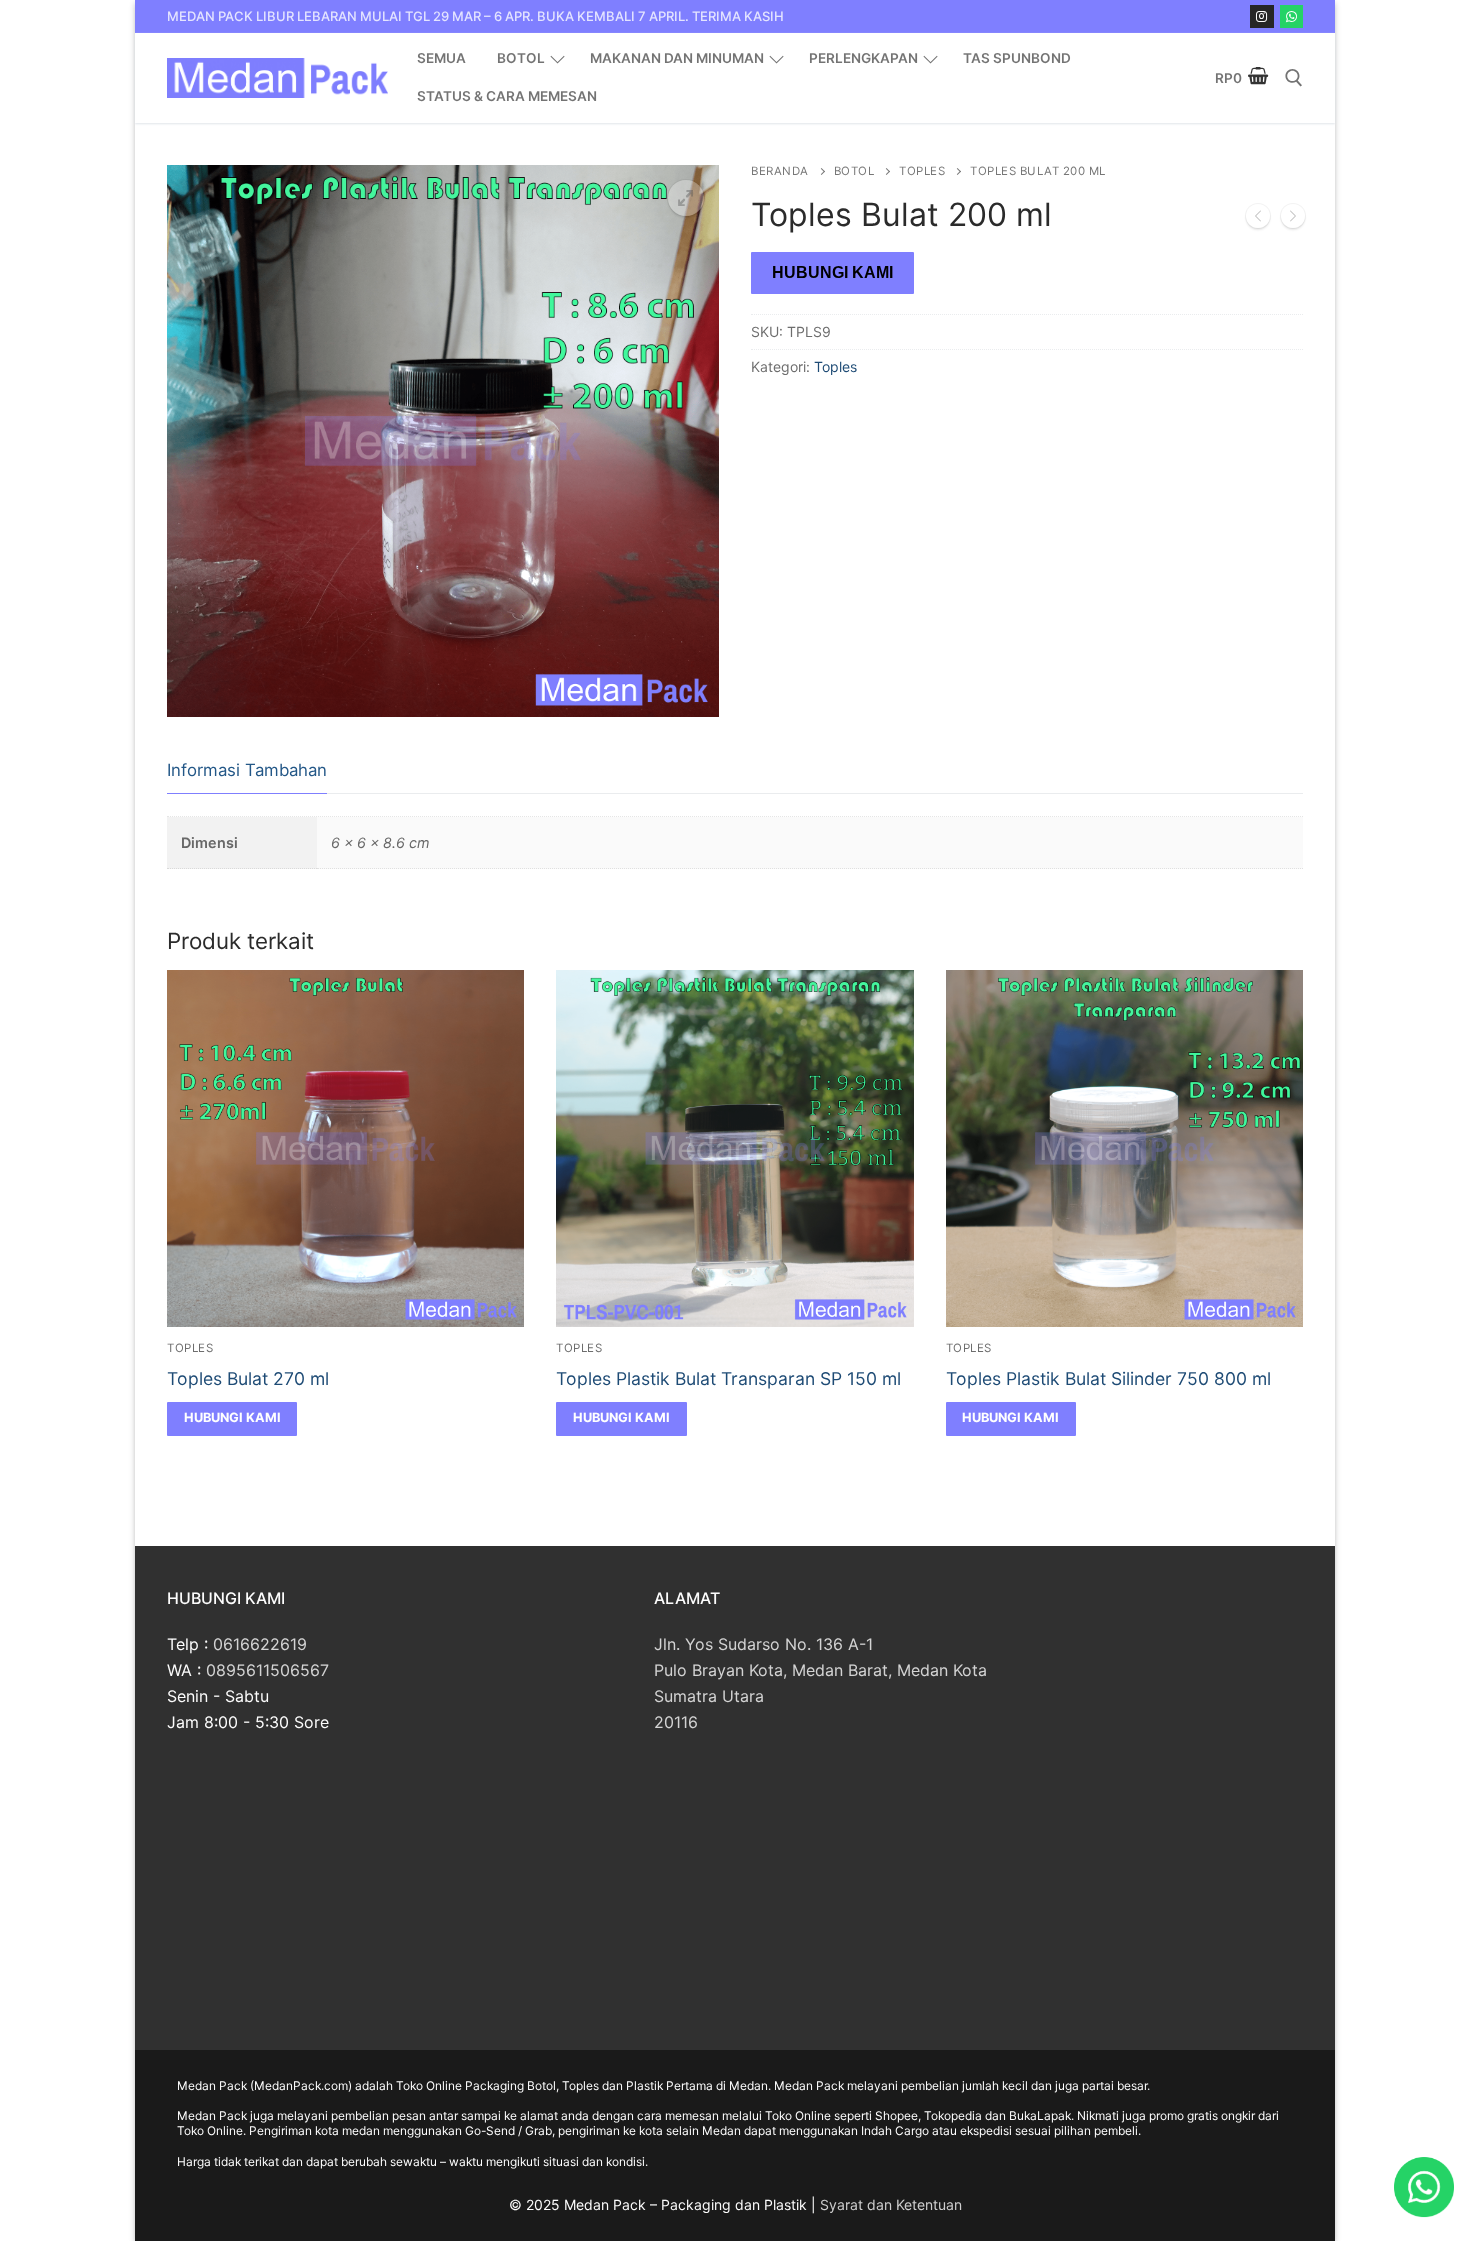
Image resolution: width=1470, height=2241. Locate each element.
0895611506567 (267, 1670)
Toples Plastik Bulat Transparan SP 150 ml (728, 1378)
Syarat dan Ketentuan (891, 2204)
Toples (922, 171)
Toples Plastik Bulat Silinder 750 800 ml (1108, 1378)
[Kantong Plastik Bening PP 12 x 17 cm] (1258, 220)
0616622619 (260, 1644)
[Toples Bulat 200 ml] (1293, 220)
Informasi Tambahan (247, 770)
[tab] (247, 771)
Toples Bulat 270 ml (248, 1378)
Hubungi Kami (832, 272)
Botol (854, 171)
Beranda (780, 171)
